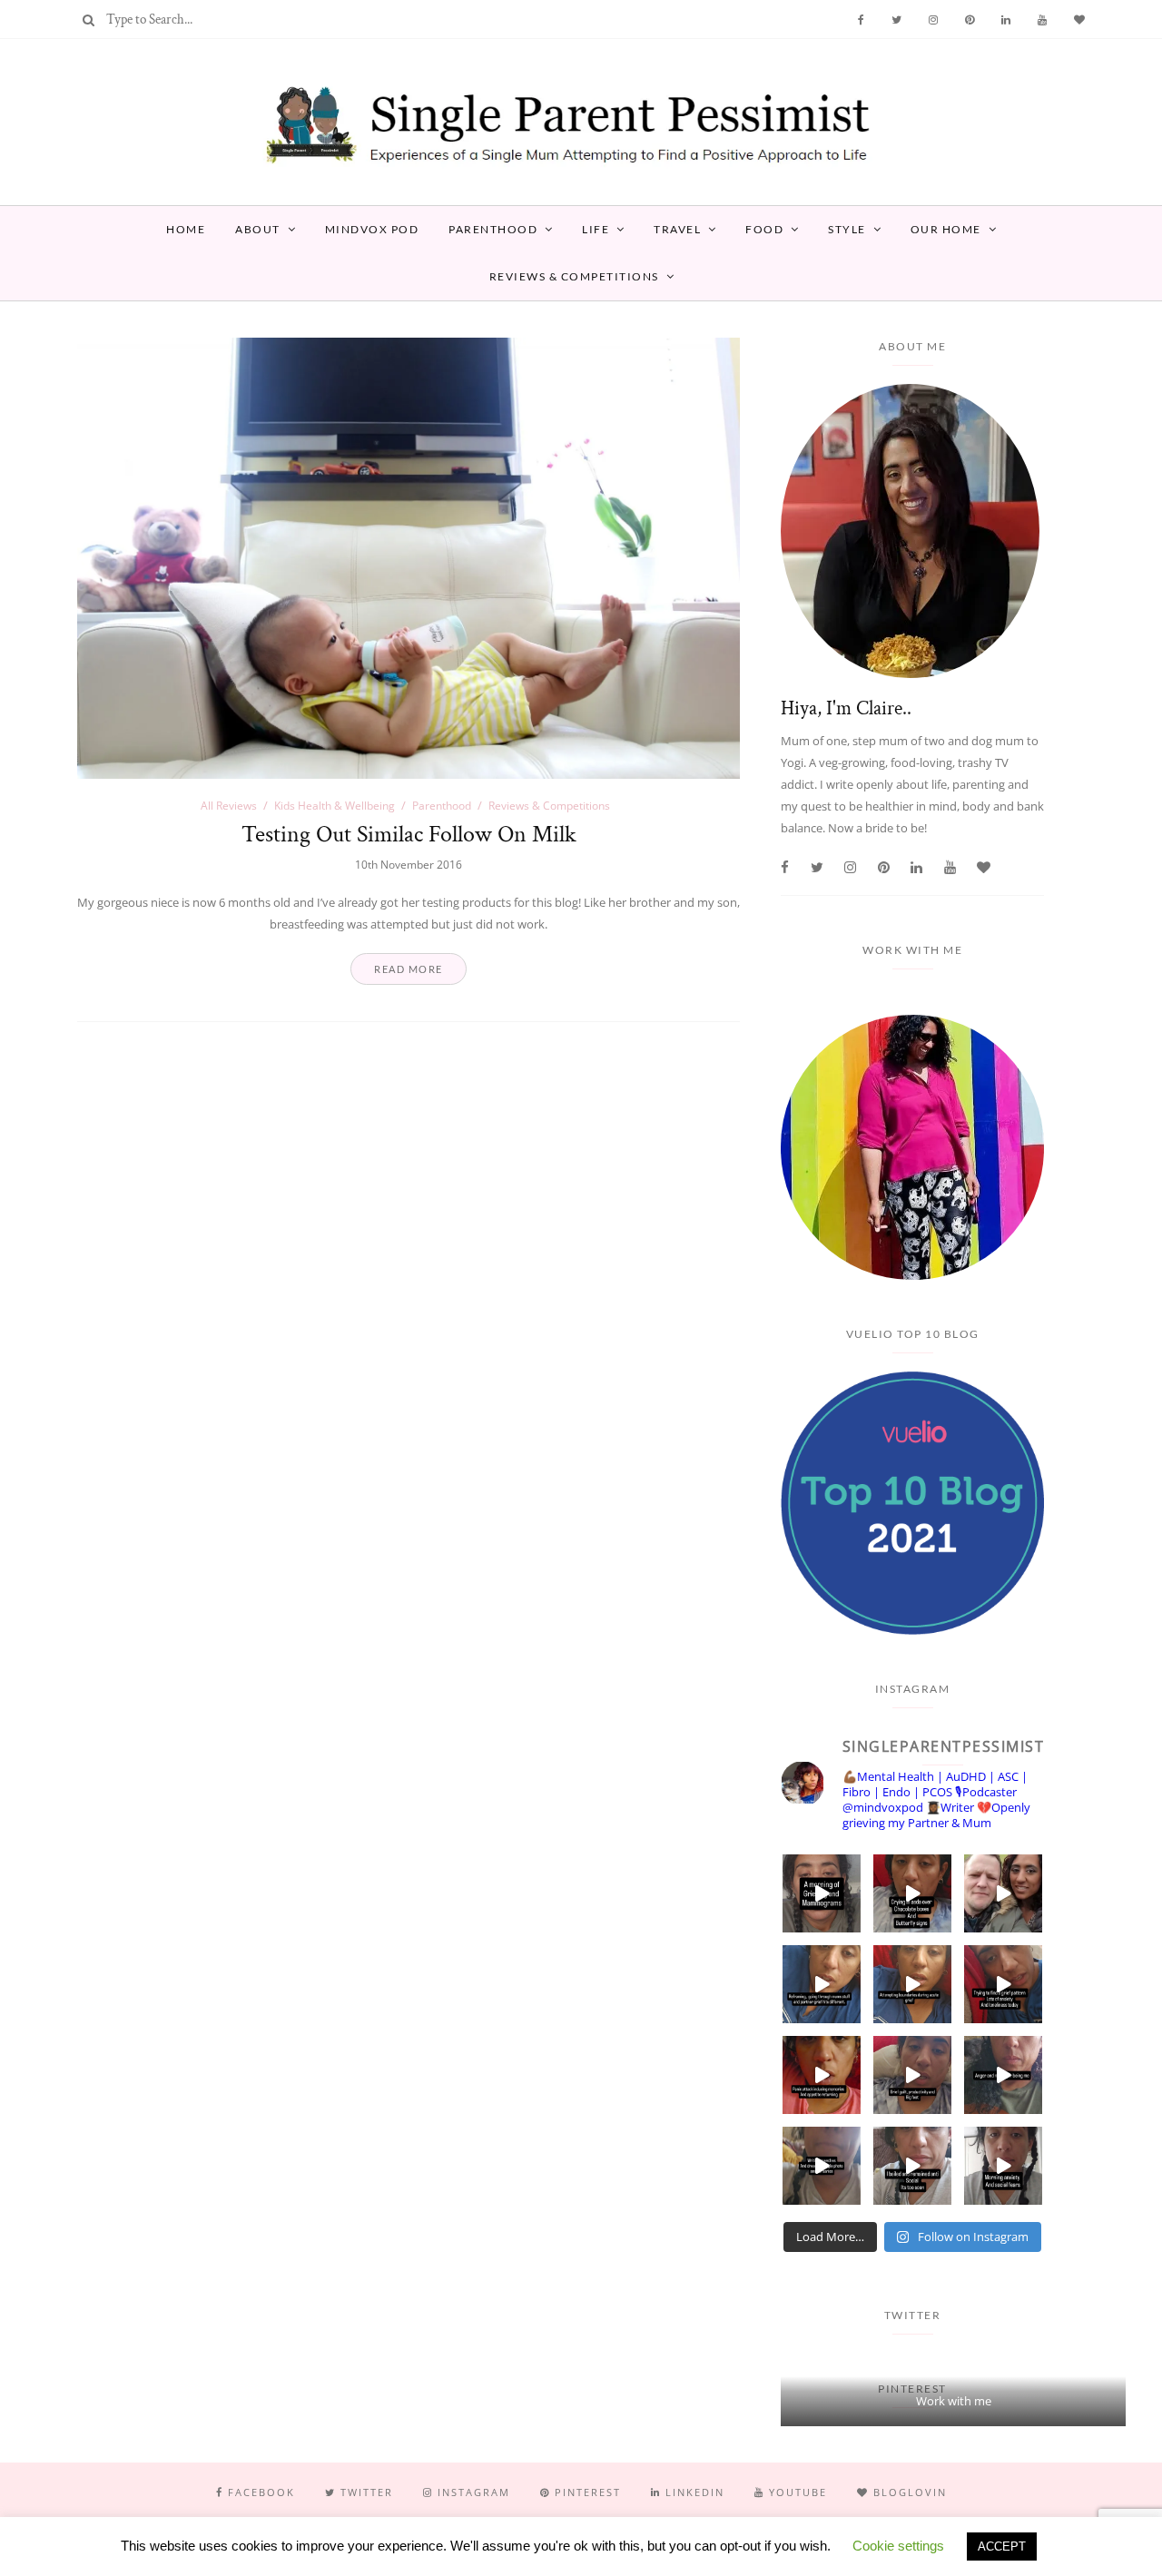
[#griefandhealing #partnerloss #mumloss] (822, 1984)
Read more (409, 969)
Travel (677, 229)
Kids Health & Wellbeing (335, 806)
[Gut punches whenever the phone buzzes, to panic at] (822, 2075)
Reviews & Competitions (574, 276)
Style (847, 229)
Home (186, 229)
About (258, 229)
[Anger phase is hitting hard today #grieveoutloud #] (1003, 2075)
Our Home (946, 229)
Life (596, 229)
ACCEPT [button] (1002, 2547)
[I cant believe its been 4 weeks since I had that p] (1003, 1893)
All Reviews (229, 806)
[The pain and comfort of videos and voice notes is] (822, 2166)
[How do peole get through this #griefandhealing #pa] (1003, 2166)
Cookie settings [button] (898, 2546)
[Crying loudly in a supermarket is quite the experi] (912, 1893)
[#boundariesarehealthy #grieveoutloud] (912, 1984)
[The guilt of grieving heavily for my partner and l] (912, 2075)
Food (764, 229)
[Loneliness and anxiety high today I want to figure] (1003, 1984)
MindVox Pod (372, 229)
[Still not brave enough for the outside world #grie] (912, 2166)
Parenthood (493, 229)
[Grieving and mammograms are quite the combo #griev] (822, 1893)
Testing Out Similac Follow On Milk (409, 834)
